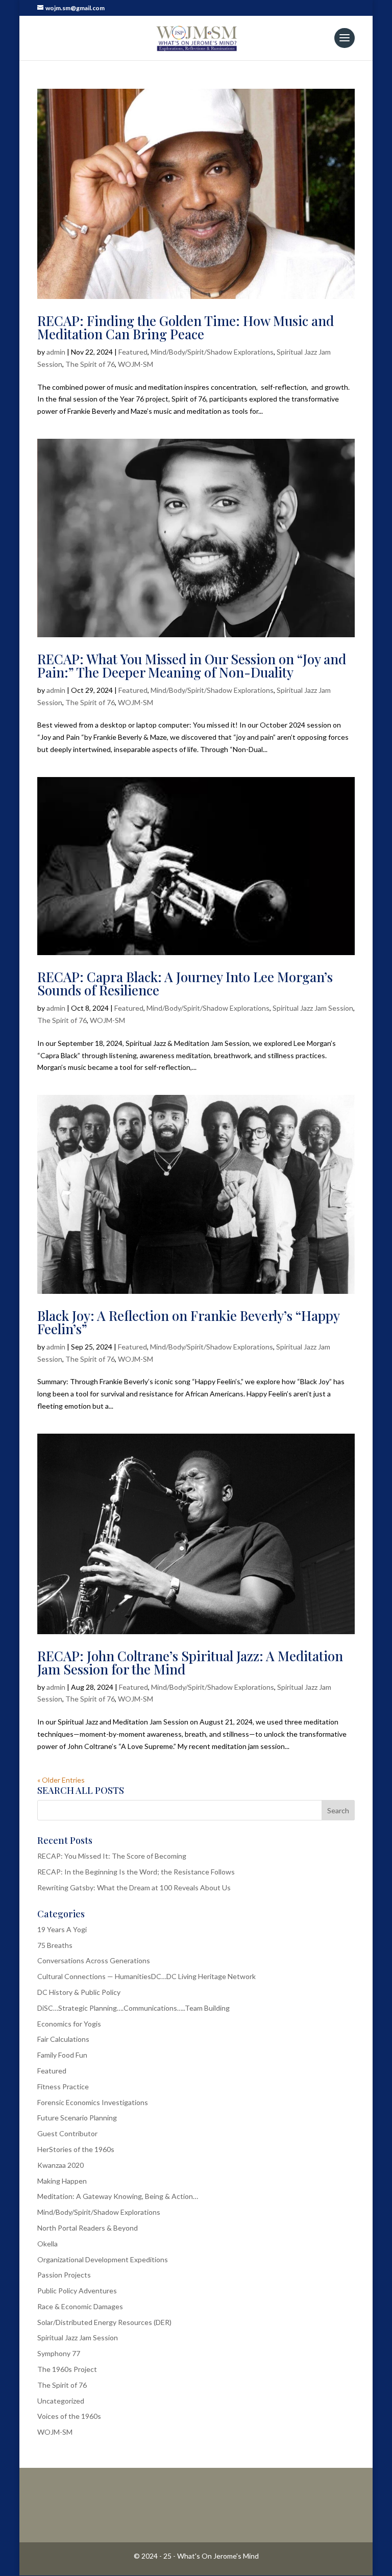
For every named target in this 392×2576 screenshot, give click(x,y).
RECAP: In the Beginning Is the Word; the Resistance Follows (136, 1872)
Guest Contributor (67, 2133)
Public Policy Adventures (77, 2291)
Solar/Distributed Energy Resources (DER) (104, 2322)
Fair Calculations (63, 2039)
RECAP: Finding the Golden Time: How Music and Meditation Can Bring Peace (186, 327)
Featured (133, 352)
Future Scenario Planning (77, 2118)
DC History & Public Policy (79, 1992)
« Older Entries (61, 1780)
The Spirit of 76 (90, 364)
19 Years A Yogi (62, 1929)
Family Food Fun (62, 2055)
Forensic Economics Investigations (93, 2102)
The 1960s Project (67, 2369)
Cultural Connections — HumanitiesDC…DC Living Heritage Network (146, 1976)
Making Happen (62, 2181)
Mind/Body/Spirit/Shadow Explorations (212, 352)
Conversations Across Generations (94, 1960)
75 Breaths (55, 1945)
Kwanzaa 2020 (60, 2165)
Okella (47, 2244)
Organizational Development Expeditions (103, 2259)
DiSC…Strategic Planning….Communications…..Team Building (133, 2008)
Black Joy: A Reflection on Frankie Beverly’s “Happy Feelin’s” (188, 1322)
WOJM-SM (136, 364)
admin (56, 352)
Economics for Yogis (69, 2024)
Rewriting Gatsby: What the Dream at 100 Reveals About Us (134, 1887)
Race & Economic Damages (80, 2306)
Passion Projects (64, 2275)
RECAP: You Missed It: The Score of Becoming (112, 1856)
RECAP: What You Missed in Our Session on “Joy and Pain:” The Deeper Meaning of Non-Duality (192, 666)
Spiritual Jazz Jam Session (313, 1008)
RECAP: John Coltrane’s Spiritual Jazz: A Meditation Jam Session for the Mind (190, 1662)
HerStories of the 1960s (76, 2149)
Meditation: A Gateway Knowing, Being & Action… (118, 2196)
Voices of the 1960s (69, 2416)
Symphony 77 (59, 2353)
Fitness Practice (63, 2086)
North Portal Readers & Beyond (88, 2228)
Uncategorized (61, 2401)
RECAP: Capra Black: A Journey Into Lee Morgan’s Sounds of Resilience (185, 983)
